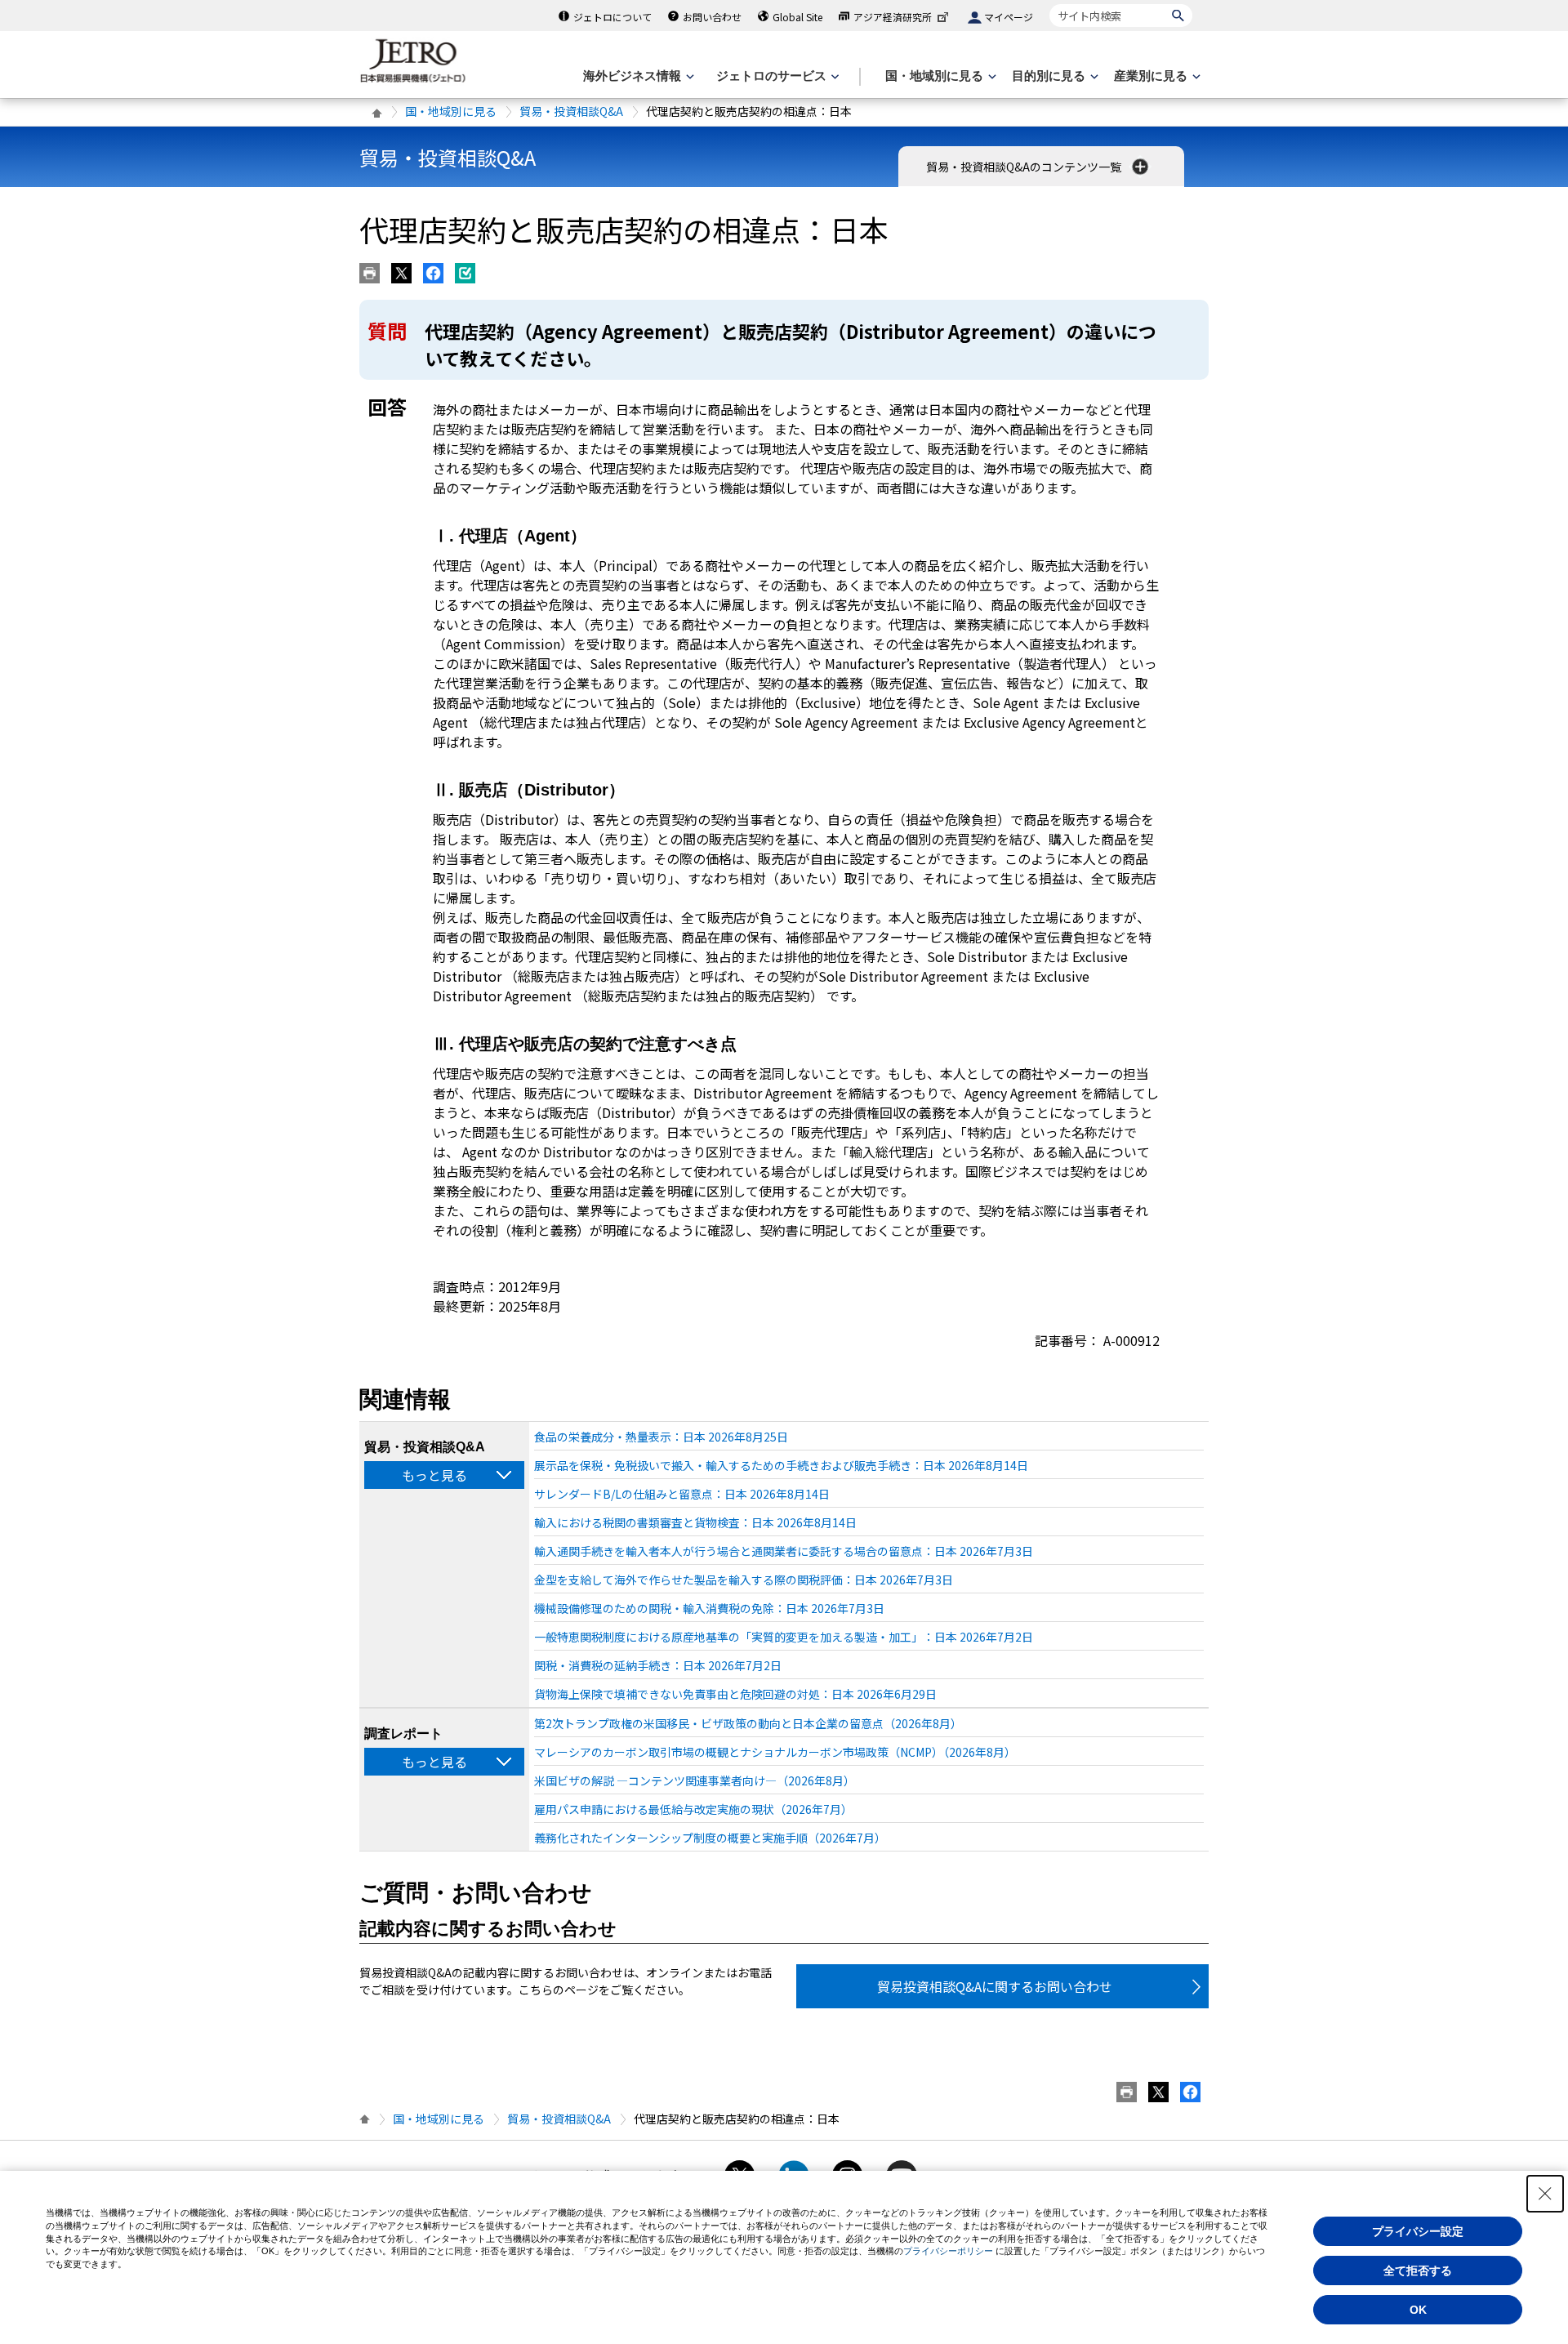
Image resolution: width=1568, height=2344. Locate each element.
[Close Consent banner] (1545, 2194)
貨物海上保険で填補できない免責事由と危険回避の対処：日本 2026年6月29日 (735, 1694)
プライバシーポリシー (948, 2251)
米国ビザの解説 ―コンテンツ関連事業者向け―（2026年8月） (695, 1780)
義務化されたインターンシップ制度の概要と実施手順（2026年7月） (710, 1838)
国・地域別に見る (451, 111)
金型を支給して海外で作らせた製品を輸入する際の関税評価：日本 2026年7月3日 (744, 1580)
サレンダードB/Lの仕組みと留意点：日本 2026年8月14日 (682, 1494)
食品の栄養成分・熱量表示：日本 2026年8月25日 (661, 1437)
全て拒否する (1418, 2270)
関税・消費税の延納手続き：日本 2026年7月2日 (658, 1665)
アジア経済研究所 (893, 17)
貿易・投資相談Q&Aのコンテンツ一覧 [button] (1025, 167)
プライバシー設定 (1418, 2231)
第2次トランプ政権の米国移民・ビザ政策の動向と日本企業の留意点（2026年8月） (748, 1723)
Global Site (797, 17)
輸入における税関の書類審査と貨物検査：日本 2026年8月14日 (695, 1522)
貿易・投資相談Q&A (571, 111)
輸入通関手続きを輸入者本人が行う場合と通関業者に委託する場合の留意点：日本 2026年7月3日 (784, 1551)
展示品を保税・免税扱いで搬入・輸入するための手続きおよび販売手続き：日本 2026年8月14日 (781, 1465)
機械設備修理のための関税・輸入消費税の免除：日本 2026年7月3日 (709, 1608)
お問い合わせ (712, 17)
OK (1418, 2310)
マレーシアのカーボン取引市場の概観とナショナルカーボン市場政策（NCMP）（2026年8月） (775, 1752)
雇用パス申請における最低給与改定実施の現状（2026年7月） (693, 1809)
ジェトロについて (612, 17)
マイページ (1009, 17)
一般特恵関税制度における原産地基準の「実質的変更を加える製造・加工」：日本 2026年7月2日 (784, 1637)
